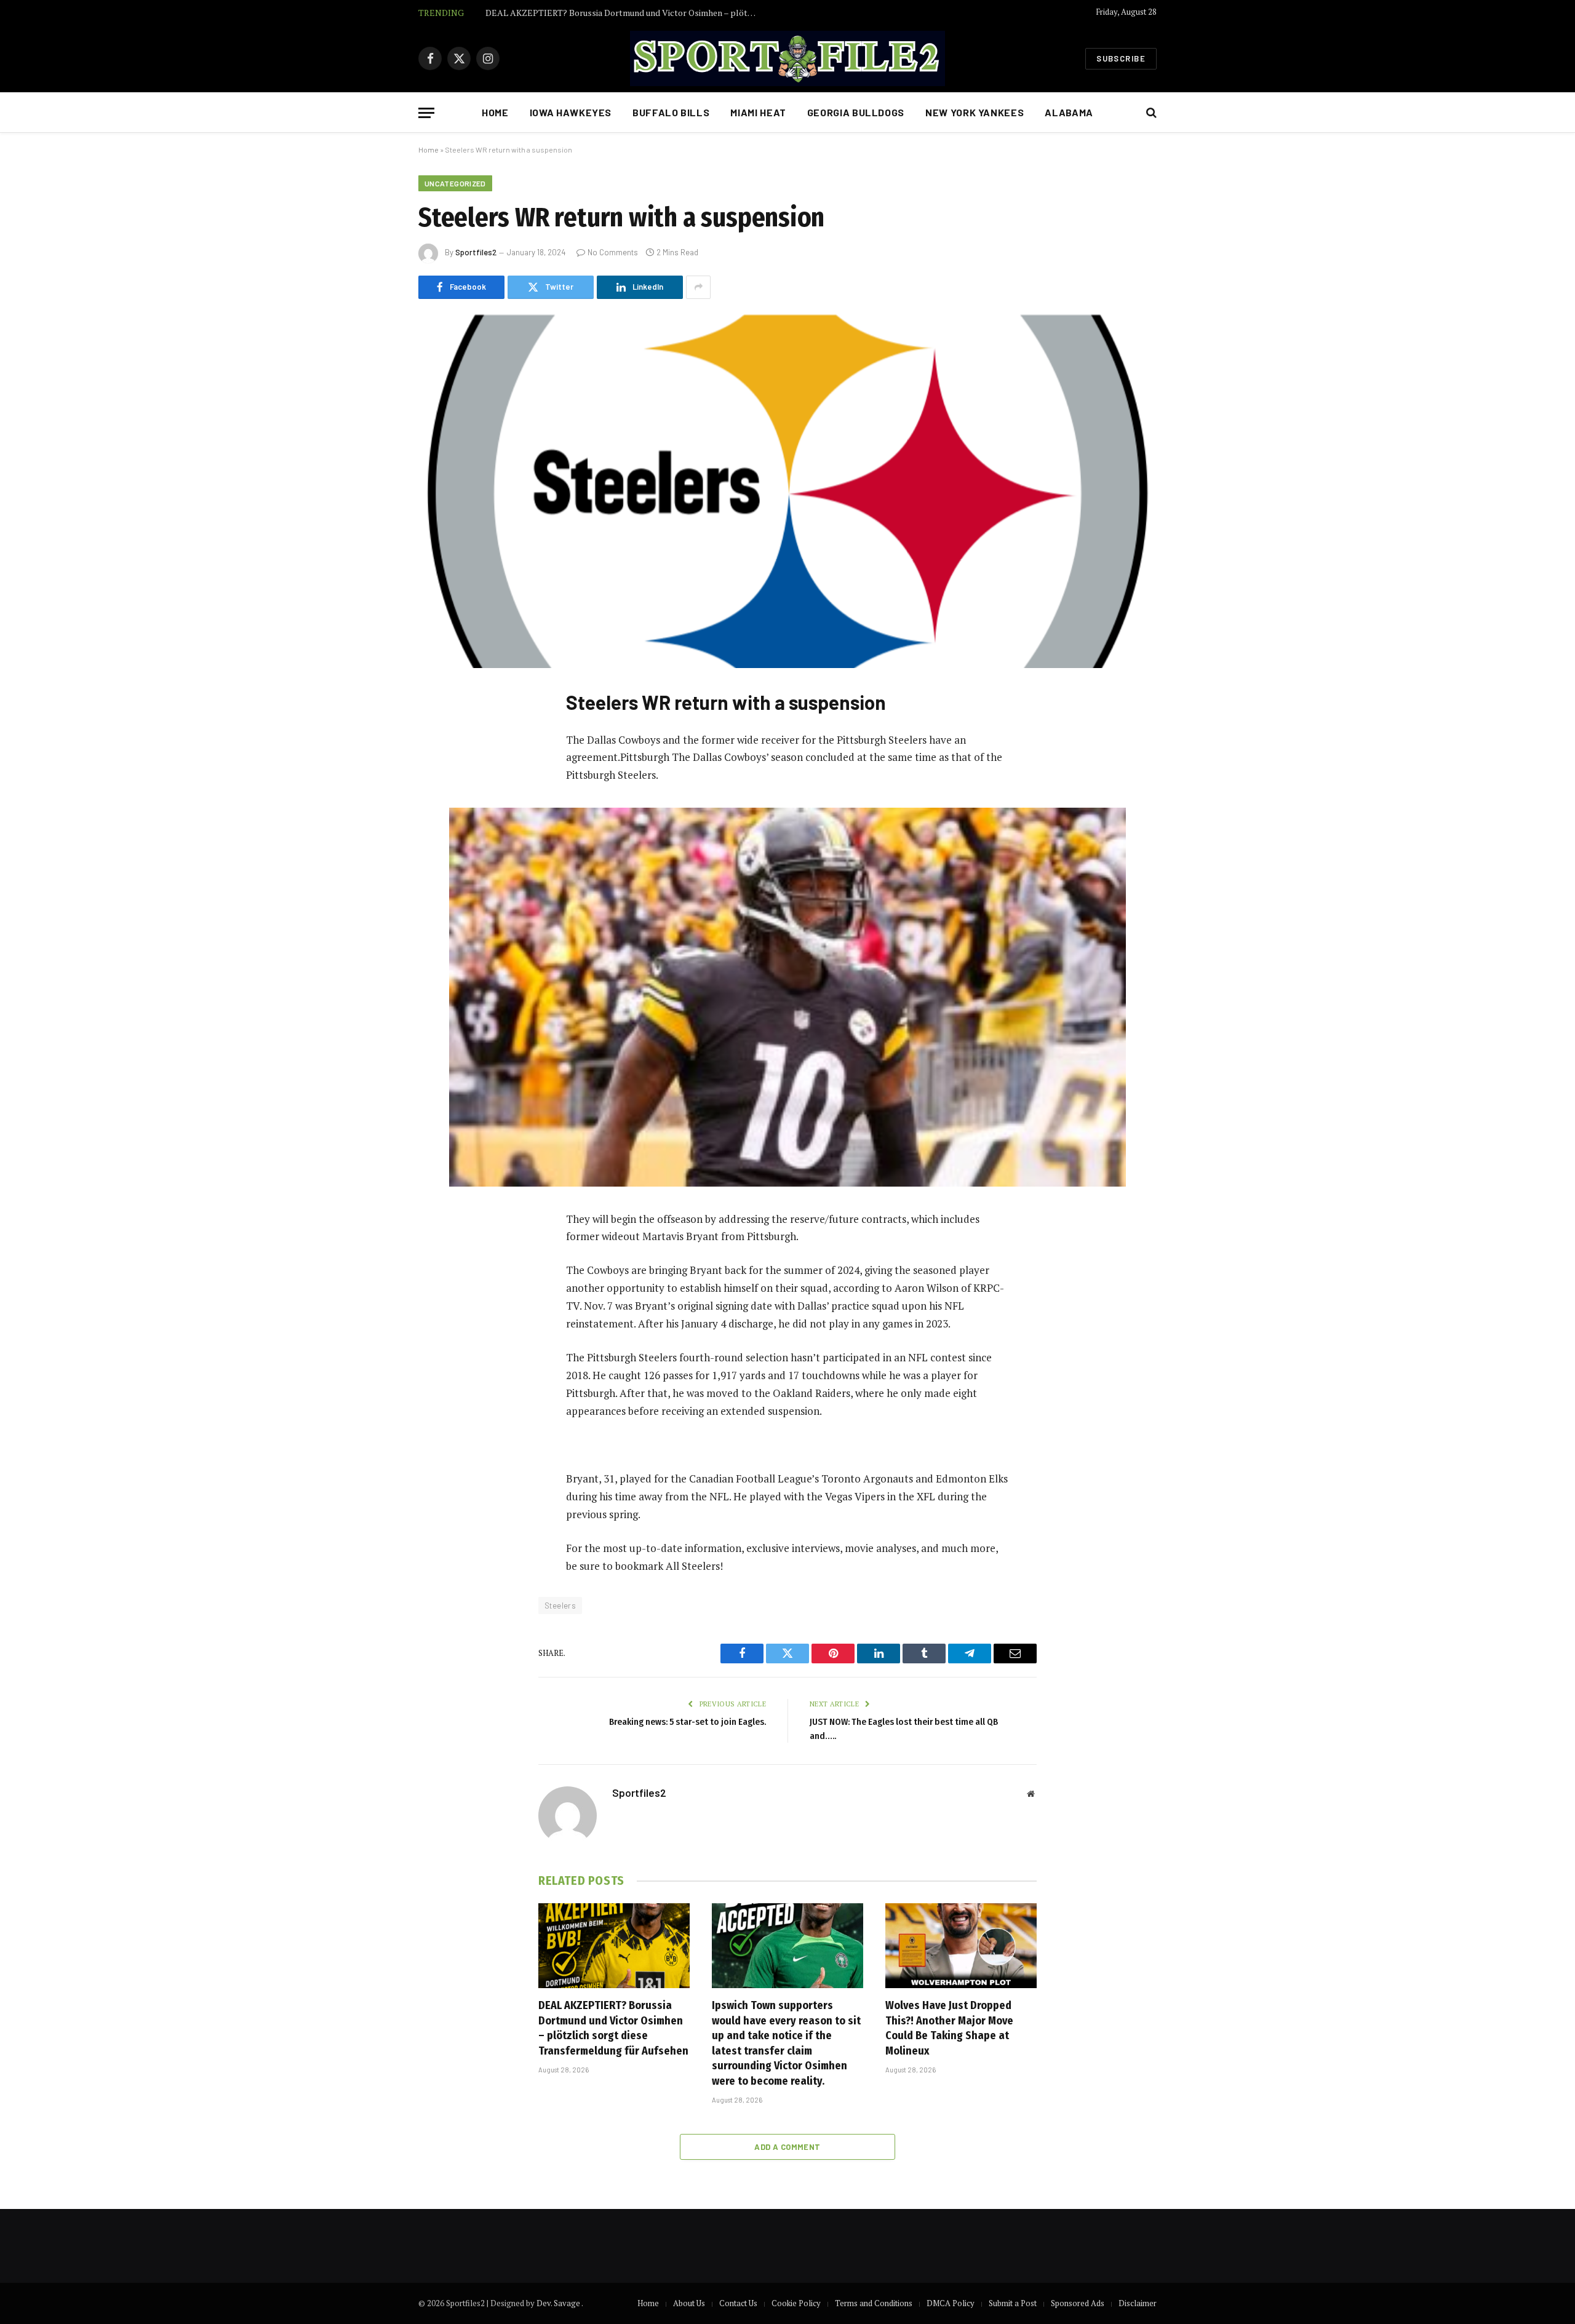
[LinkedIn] (440, 791)
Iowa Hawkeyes (571, 112)
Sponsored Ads (1078, 2303)
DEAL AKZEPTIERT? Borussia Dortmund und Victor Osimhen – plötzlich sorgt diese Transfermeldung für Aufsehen (613, 2028)
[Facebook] (440, 728)
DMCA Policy (951, 2303)
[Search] (1150, 113)
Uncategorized (455, 183)
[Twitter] (440, 760)
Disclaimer (1138, 2303)
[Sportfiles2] (787, 58)
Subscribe (1121, 58)
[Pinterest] (440, 822)
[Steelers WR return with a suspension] (787, 491)
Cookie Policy (796, 2303)
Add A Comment (787, 2147)
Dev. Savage (559, 2303)
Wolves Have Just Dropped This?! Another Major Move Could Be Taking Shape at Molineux (949, 2028)
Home (495, 112)
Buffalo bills (671, 112)
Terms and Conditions (874, 2303)
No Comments (613, 252)
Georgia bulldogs (856, 112)
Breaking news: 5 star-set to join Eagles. (688, 1722)
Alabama (1069, 112)
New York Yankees (975, 112)
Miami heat (758, 112)
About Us (689, 2303)
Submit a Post (1013, 2303)
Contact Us (738, 2303)
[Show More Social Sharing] (698, 287)
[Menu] (426, 113)
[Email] (440, 854)
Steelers (560, 1606)
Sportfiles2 (476, 252)
